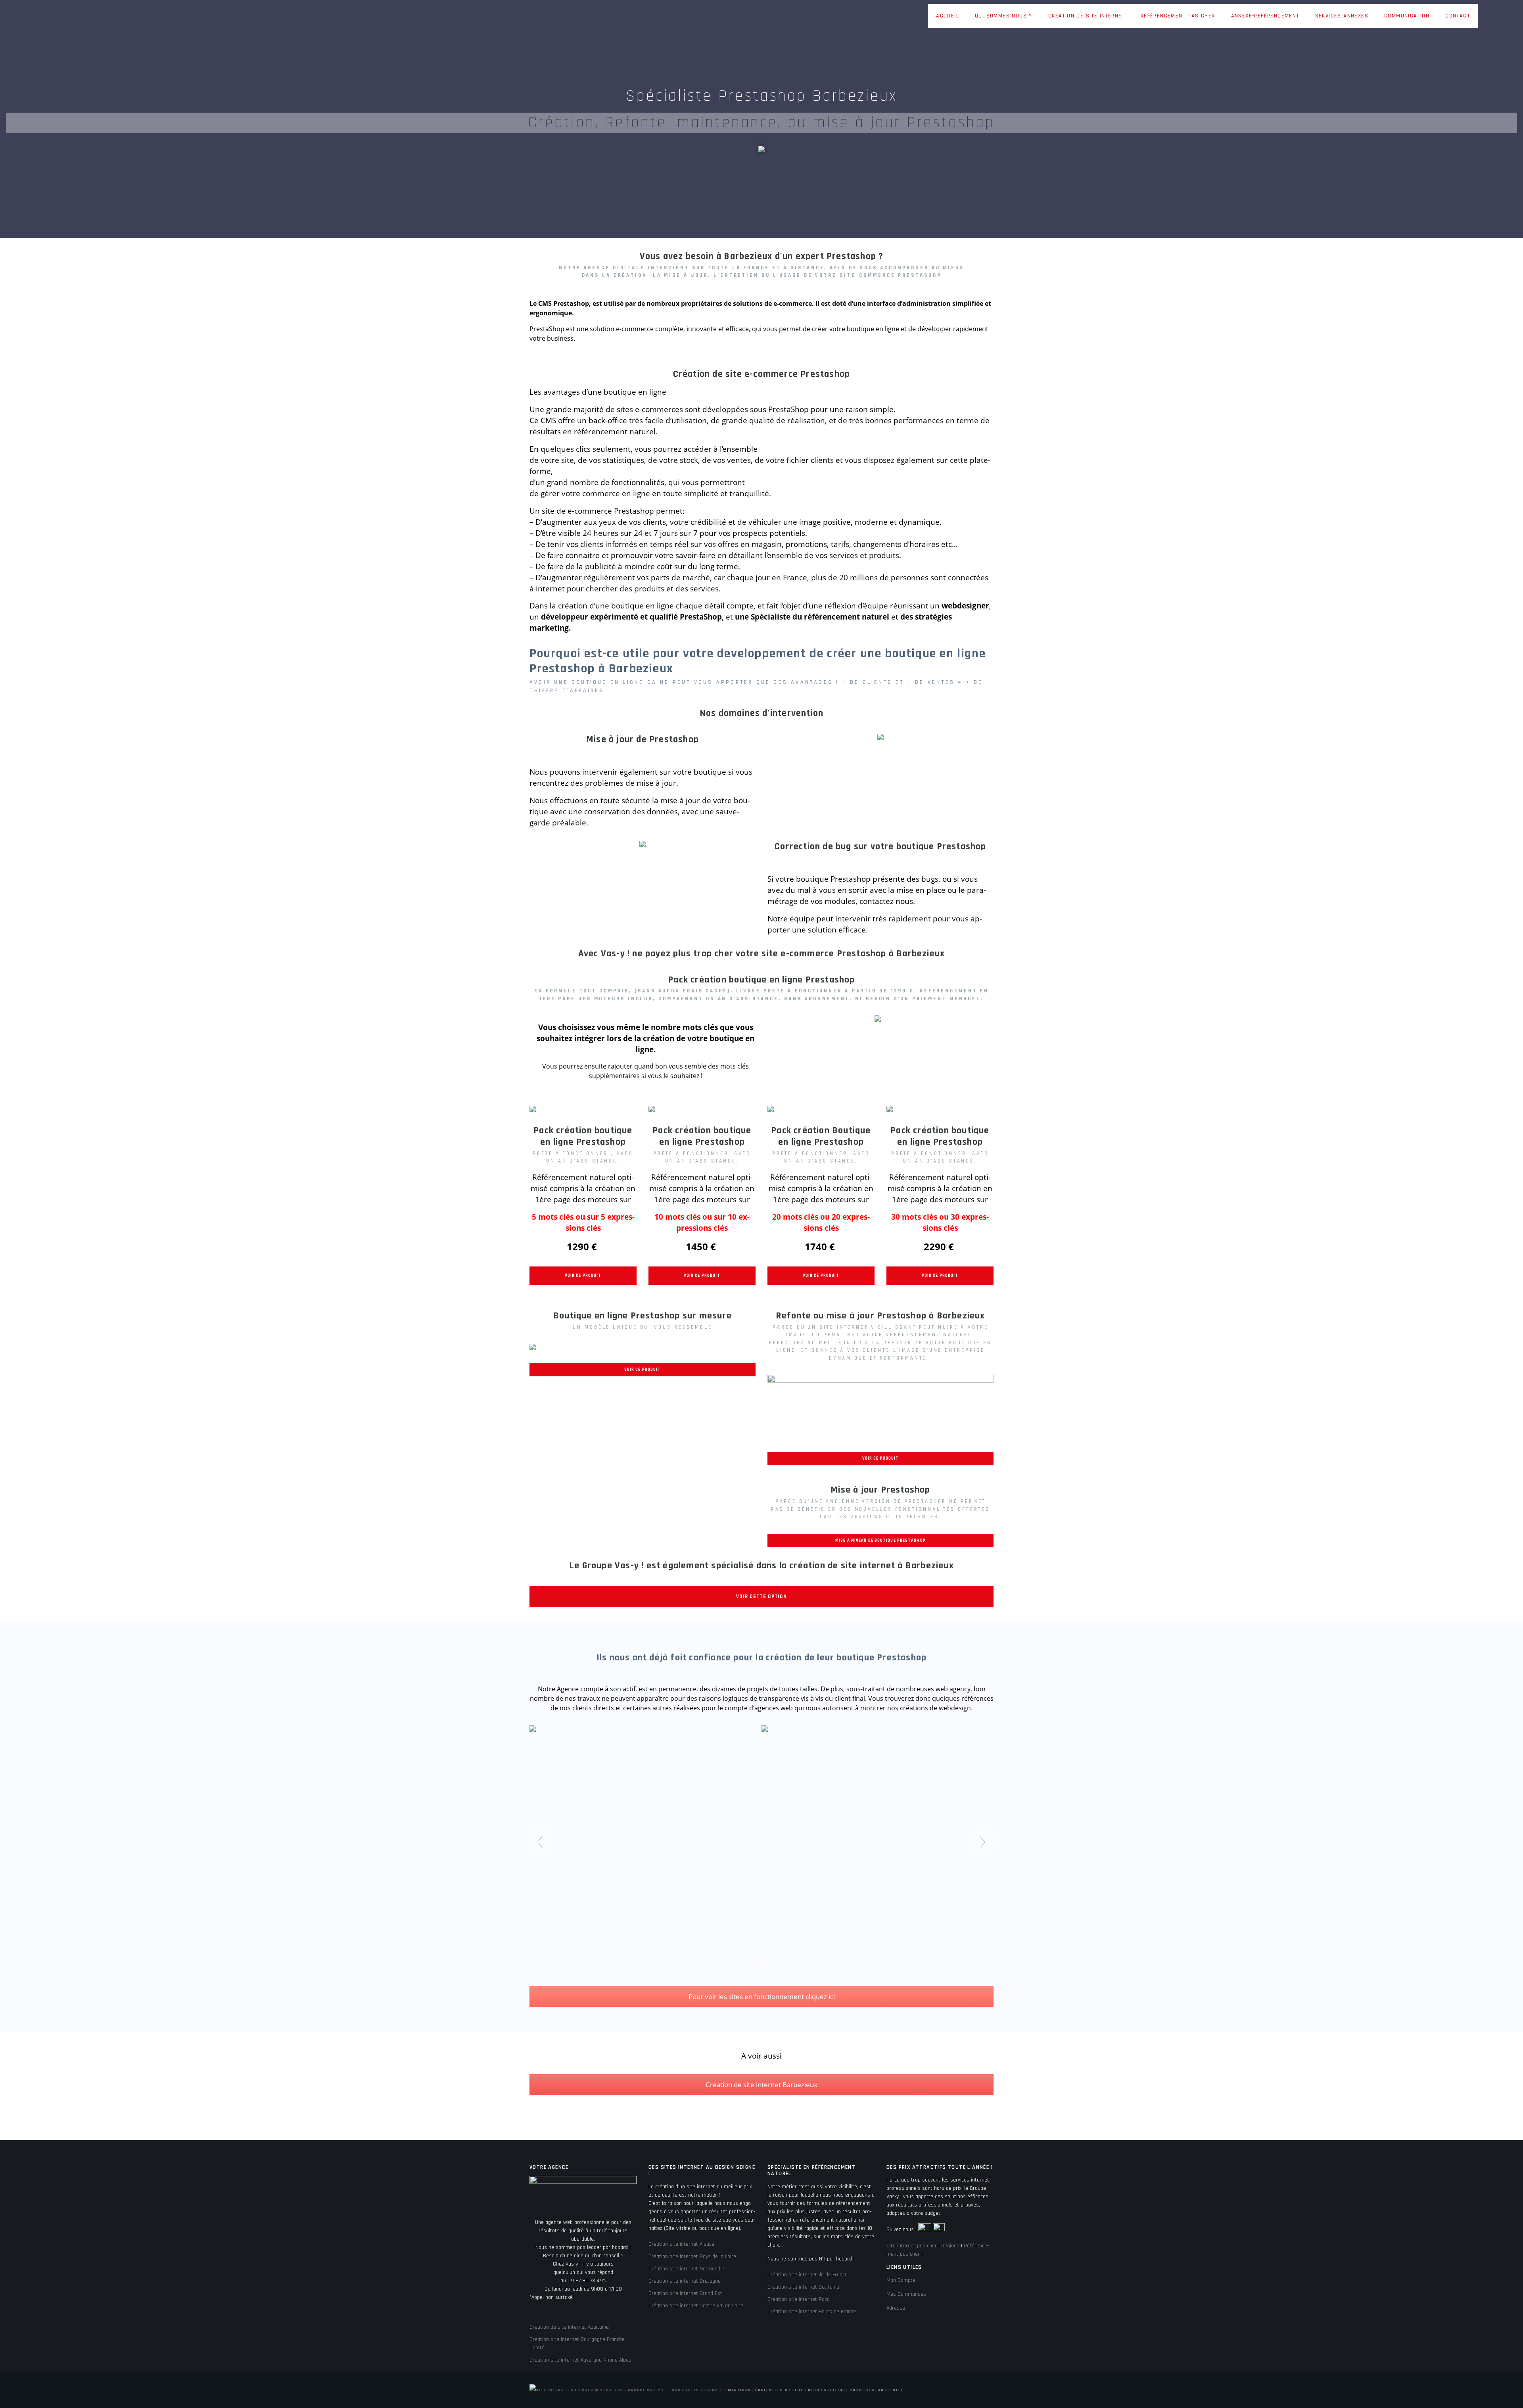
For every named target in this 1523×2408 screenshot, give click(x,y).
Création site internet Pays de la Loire (692, 2256)
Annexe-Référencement (1265, 16)
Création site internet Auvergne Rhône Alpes (580, 2360)
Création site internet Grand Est (685, 2293)
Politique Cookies (847, 2390)
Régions (950, 2246)
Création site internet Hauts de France (812, 2312)
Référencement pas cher (1178, 16)
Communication (1407, 16)
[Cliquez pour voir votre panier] (1486, 17)
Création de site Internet (1087, 16)
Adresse (896, 2308)
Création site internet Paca (799, 2299)
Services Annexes (1342, 16)
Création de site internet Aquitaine (569, 2327)
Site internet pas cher (912, 2246)
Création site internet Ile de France (808, 2275)
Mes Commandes (906, 2294)
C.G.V (782, 2390)
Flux (798, 2390)
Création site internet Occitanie (803, 2287)
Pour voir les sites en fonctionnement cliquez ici (762, 1996)
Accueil (948, 16)
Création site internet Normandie (686, 2269)
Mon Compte (901, 2280)
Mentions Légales (750, 2390)
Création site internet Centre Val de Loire (696, 2306)
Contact (1458, 16)
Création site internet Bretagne (685, 2281)
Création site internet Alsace (681, 2244)
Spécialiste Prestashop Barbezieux (761, 96)
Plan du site (888, 2390)
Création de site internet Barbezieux (761, 2085)
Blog (814, 2390)
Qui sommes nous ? (1004, 16)
